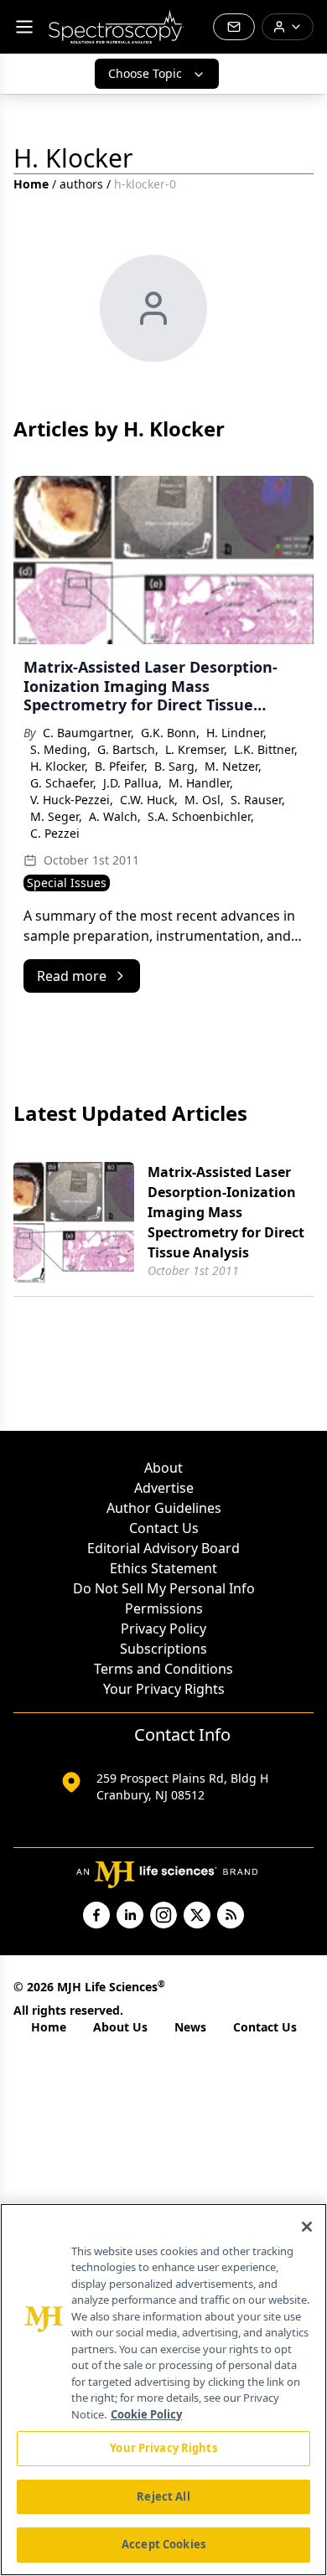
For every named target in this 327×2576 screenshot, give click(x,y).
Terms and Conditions (163, 1669)
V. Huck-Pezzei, (72, 800)
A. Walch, (115, 816)
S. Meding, (60, 749)
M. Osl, (204, 800)
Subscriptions (163, 1649)
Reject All (163, 2496)
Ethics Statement (163, 1568)
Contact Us (164, 1528)
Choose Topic (145, 73)
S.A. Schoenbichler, (201, 816)
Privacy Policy (163, 1629)
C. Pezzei (55, 833)
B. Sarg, (176, 766)
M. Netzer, (233, 766)
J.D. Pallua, (132, 783)
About (163, 1468)
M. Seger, (56, 816)
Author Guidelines (164, 1508)
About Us (120, 2027)
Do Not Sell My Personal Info (164, 1588)
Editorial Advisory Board (163, 1548)
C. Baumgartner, (88, 733)
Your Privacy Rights (164, 1689)
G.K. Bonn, (170, 733)
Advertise (164, 1488)
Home (31, 184)
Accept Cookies (163, 2544)
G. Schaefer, (63, 783)
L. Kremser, (196, 749)
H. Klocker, (59, 766)
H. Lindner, (236, 733)
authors (81, 184)
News (190, 2027)
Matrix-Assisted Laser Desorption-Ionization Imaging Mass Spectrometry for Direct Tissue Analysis (226, 1212)
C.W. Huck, (149, 800)
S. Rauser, (258, 800)
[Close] (307, 2227)
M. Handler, (201, 783)
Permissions (164, 1608)
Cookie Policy (146, 2414)
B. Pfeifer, (121, 766)
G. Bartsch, (128, 749)
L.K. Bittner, (266, 749)
